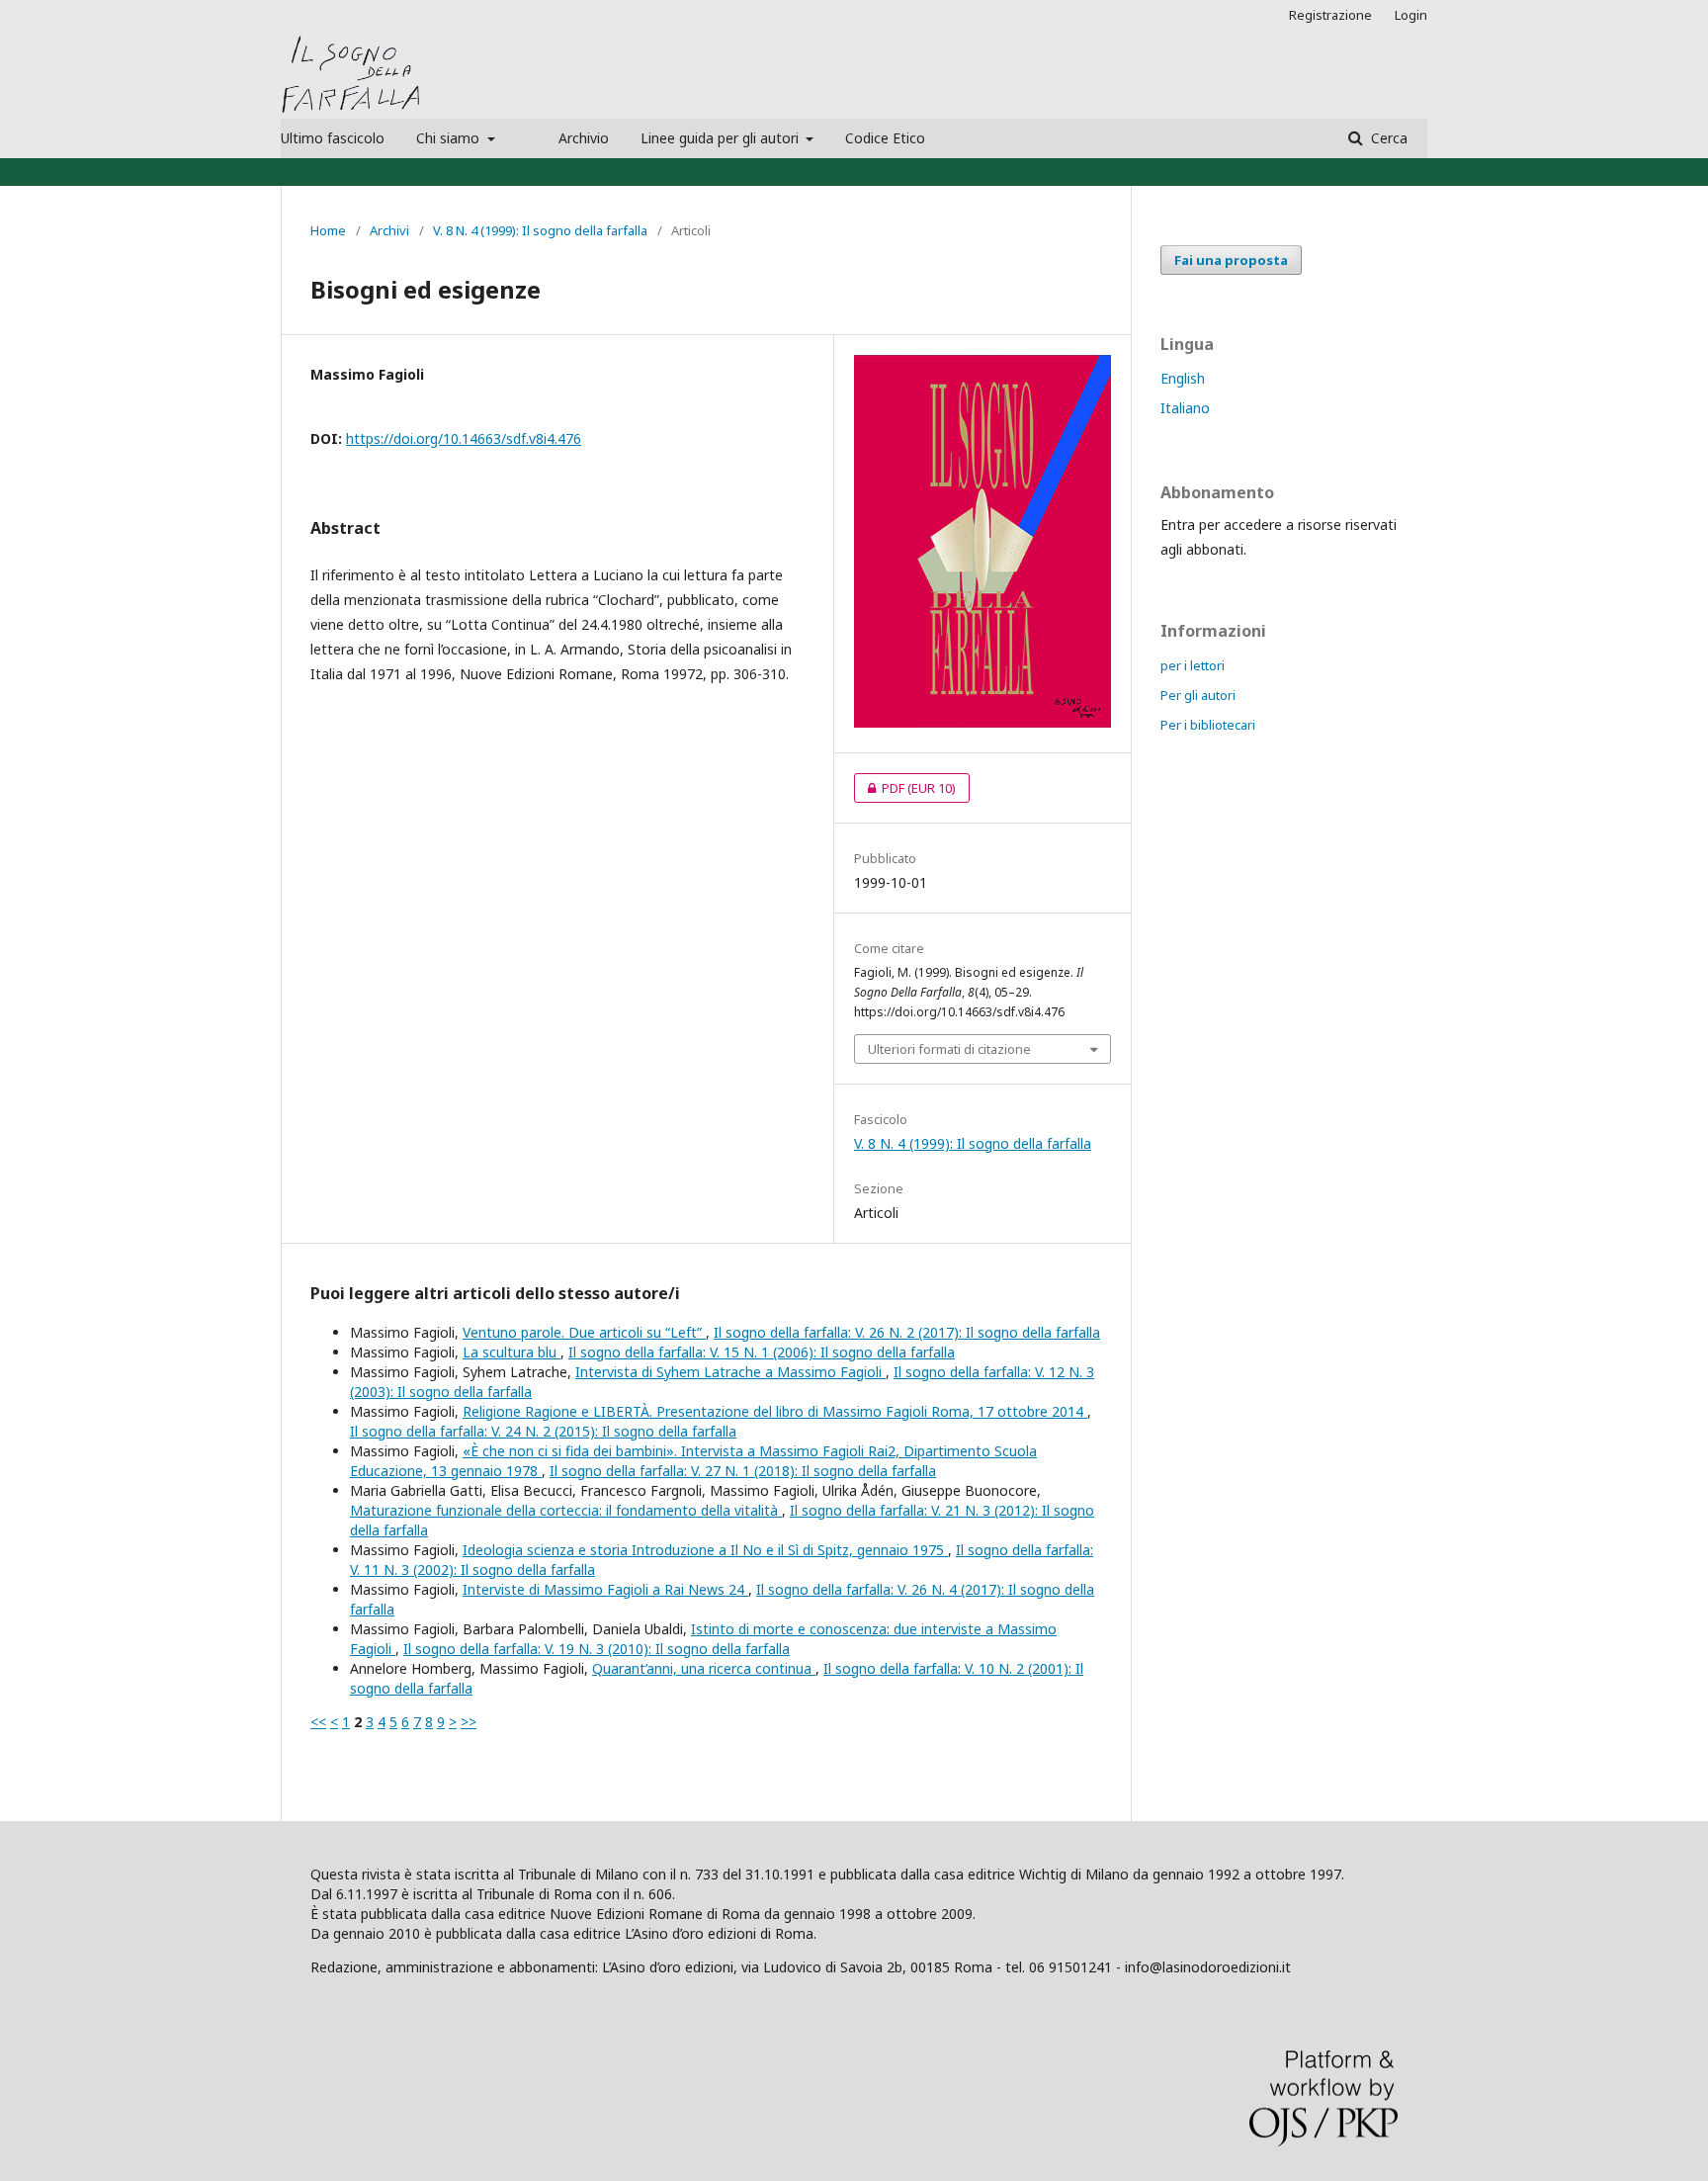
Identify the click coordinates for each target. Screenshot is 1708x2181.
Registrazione (1330, 15)
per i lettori (1193, 665)
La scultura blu (512, 1352)
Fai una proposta (1231, 260)
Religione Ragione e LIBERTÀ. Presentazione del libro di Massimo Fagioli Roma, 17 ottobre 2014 (775, 1411)
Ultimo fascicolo (333, 138)
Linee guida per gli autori (722, 138)
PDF (905, 788)
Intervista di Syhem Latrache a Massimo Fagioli (730, 1372)
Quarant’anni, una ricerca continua (704, 1668)
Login (1411, 15)
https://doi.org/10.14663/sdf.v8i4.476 (464, 438)
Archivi (389, 230)
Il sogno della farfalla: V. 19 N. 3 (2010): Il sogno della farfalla (597, 1649)
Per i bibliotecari (1208, 725)
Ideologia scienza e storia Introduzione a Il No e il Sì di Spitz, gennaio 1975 (705, 1550)
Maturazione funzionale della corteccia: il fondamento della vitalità (566, 1510)
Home (328, 230)
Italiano (1185, 408)
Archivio (584, 138)
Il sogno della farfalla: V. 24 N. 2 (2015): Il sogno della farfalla (543, 1431)
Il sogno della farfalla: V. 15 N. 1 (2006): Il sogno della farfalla (762, 1352)
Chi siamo (450, 138)
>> (469, 1722)
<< (318, 1722)
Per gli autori (1198, 695)
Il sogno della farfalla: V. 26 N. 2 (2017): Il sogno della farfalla (907, 1332)
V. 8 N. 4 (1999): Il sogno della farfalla (540, 230)
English (1183, 378)
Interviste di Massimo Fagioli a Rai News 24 (605, 1589)
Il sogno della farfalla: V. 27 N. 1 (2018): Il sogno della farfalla (743, 1471)
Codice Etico (885, 138)
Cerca (1387, 138)
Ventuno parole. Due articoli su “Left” (584, 1332)
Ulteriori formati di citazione (949, 1049)
